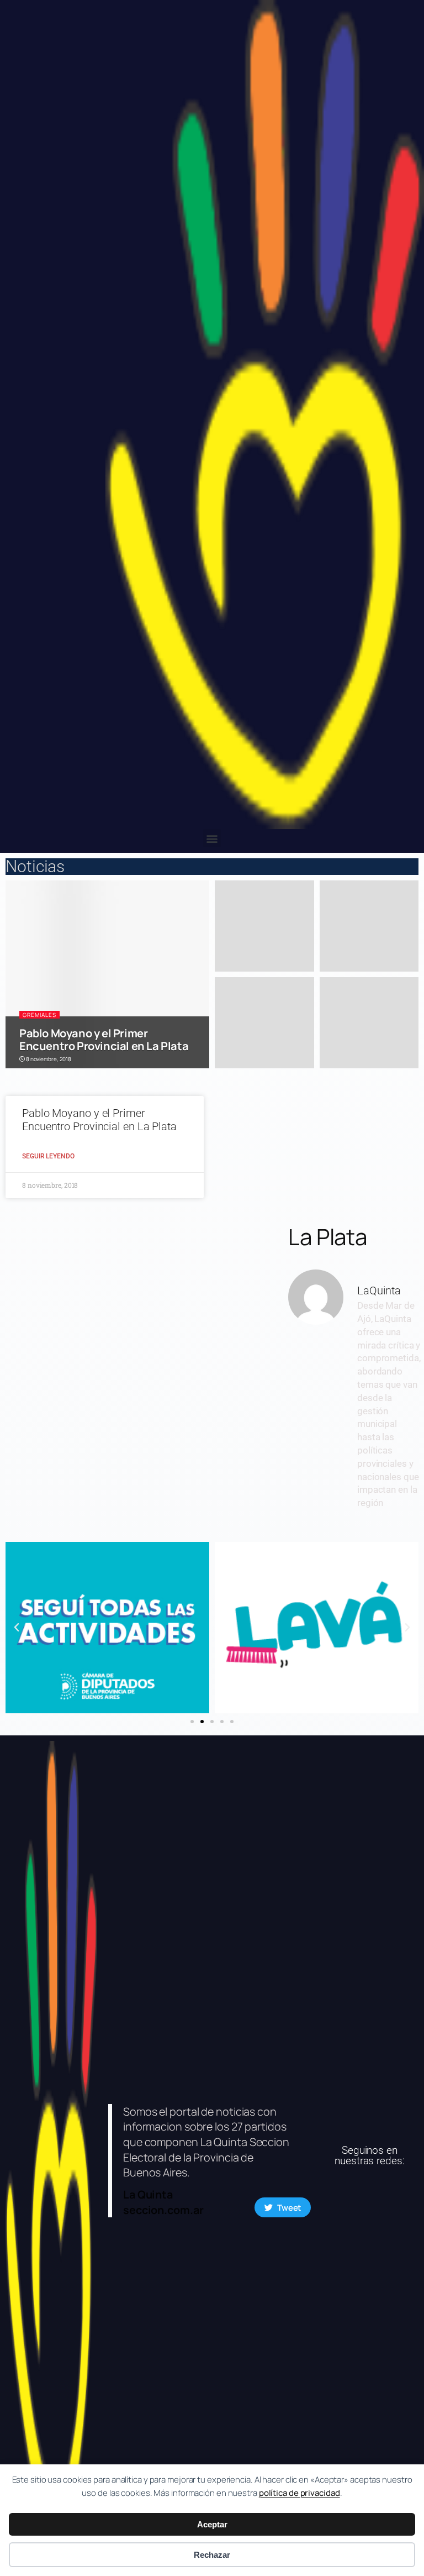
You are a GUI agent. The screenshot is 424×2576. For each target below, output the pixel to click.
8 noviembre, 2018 (48, 1059)
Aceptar (212, 2524)
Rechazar (212, 2555)
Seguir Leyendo (48, 1156)
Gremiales (39, 1015)
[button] (212, 838)
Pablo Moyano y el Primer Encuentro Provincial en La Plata (104, 1040)
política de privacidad (300, 2493)
